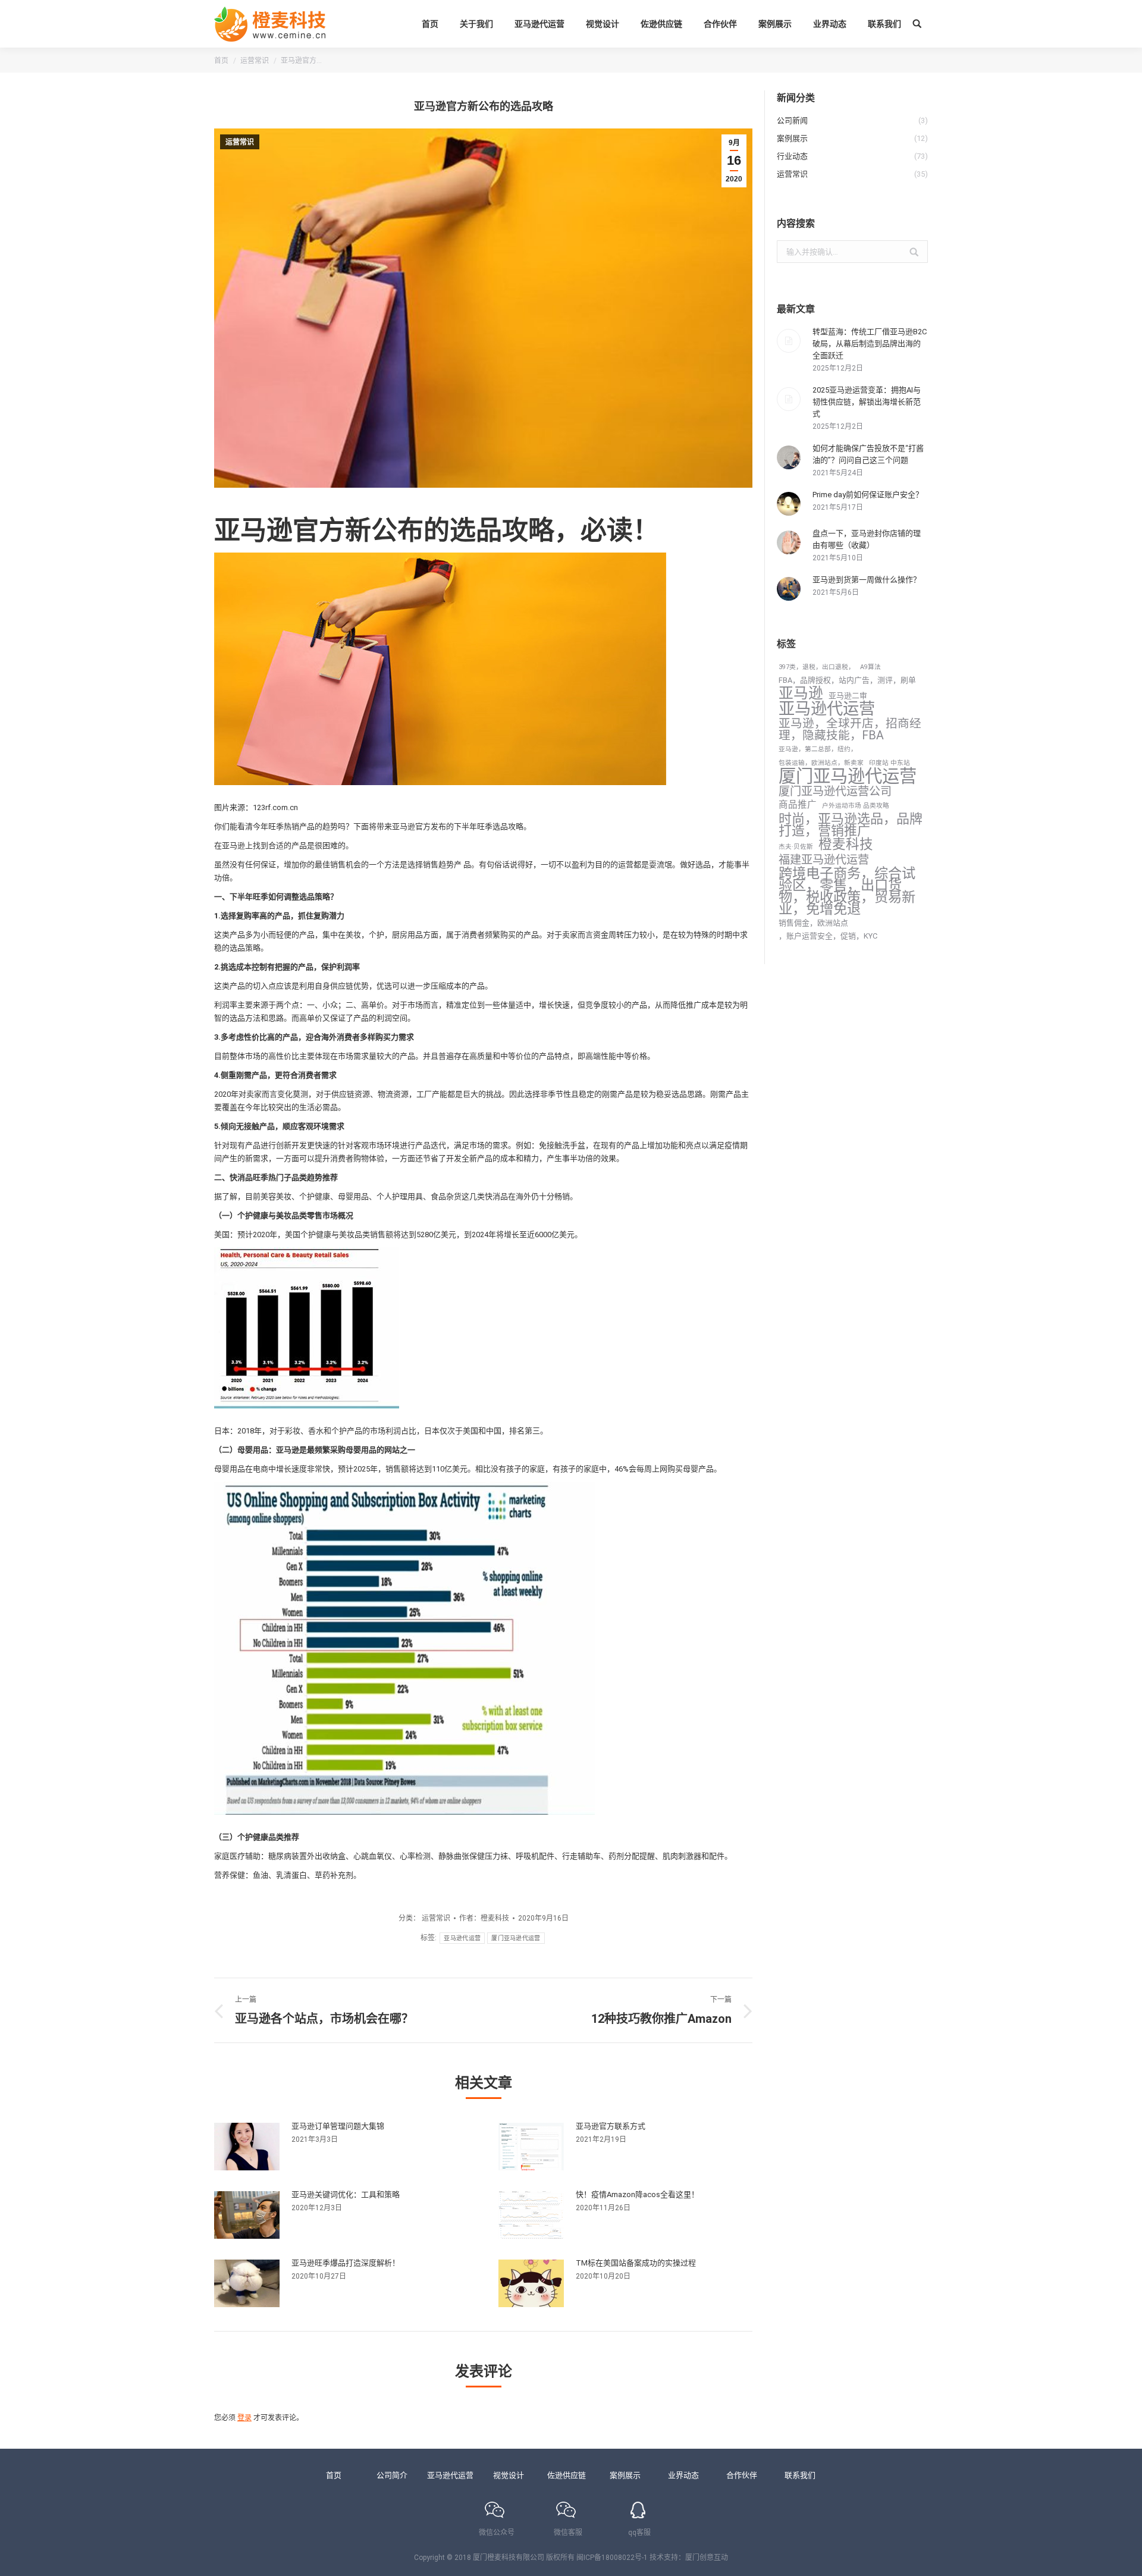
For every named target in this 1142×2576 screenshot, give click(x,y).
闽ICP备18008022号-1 (612, 2558)
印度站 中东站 (890, 763)
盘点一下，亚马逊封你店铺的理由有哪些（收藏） (867, 539)
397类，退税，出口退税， (817, 667)
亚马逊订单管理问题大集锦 (338, 2126)
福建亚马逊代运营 (824, 860)
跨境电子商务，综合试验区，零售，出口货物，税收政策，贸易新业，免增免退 (847, 891)
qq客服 (639, 2533)
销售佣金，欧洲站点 (813, 923)
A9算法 (870, 667)
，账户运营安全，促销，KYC (828, 936)
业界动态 (683, 2475)
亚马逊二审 (848, 696)
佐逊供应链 (567, 2475)
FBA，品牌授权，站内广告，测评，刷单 (847, 680)
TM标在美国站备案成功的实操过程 (636, 2263)
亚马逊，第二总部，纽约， (818, 749)
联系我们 (800, 2475)
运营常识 (255, 61)
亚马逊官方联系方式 (611, 2126)
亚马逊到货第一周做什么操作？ (867, 580)
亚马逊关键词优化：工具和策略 (346, 2194)
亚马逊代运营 (462, 1938)
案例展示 (625, 2475)
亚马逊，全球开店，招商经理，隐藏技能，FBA (850, 730)
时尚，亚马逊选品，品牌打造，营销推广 (851, 825)
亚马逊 (801, 694)
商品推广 (798, 805)
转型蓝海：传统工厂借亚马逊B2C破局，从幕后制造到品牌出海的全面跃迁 (870, 343)
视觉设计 (509, 2475)
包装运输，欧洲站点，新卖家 (821, 763)
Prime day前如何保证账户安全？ (868, 495)
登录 (244, 2418)
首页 (221, 61)
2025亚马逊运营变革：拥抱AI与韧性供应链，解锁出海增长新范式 (867, 402)
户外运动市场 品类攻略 (856, 806)
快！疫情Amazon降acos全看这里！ (637, 2194)
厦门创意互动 (707, 2558)
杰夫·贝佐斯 (796, 847)
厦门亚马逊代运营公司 (835, 792)
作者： (484, 1918)
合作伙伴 (742, 2475)
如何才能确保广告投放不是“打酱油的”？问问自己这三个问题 (868, 454)
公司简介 (392, 2475)
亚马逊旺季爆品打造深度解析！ (346, 2263)
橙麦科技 (846, 845)
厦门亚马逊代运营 (516, 1938)
